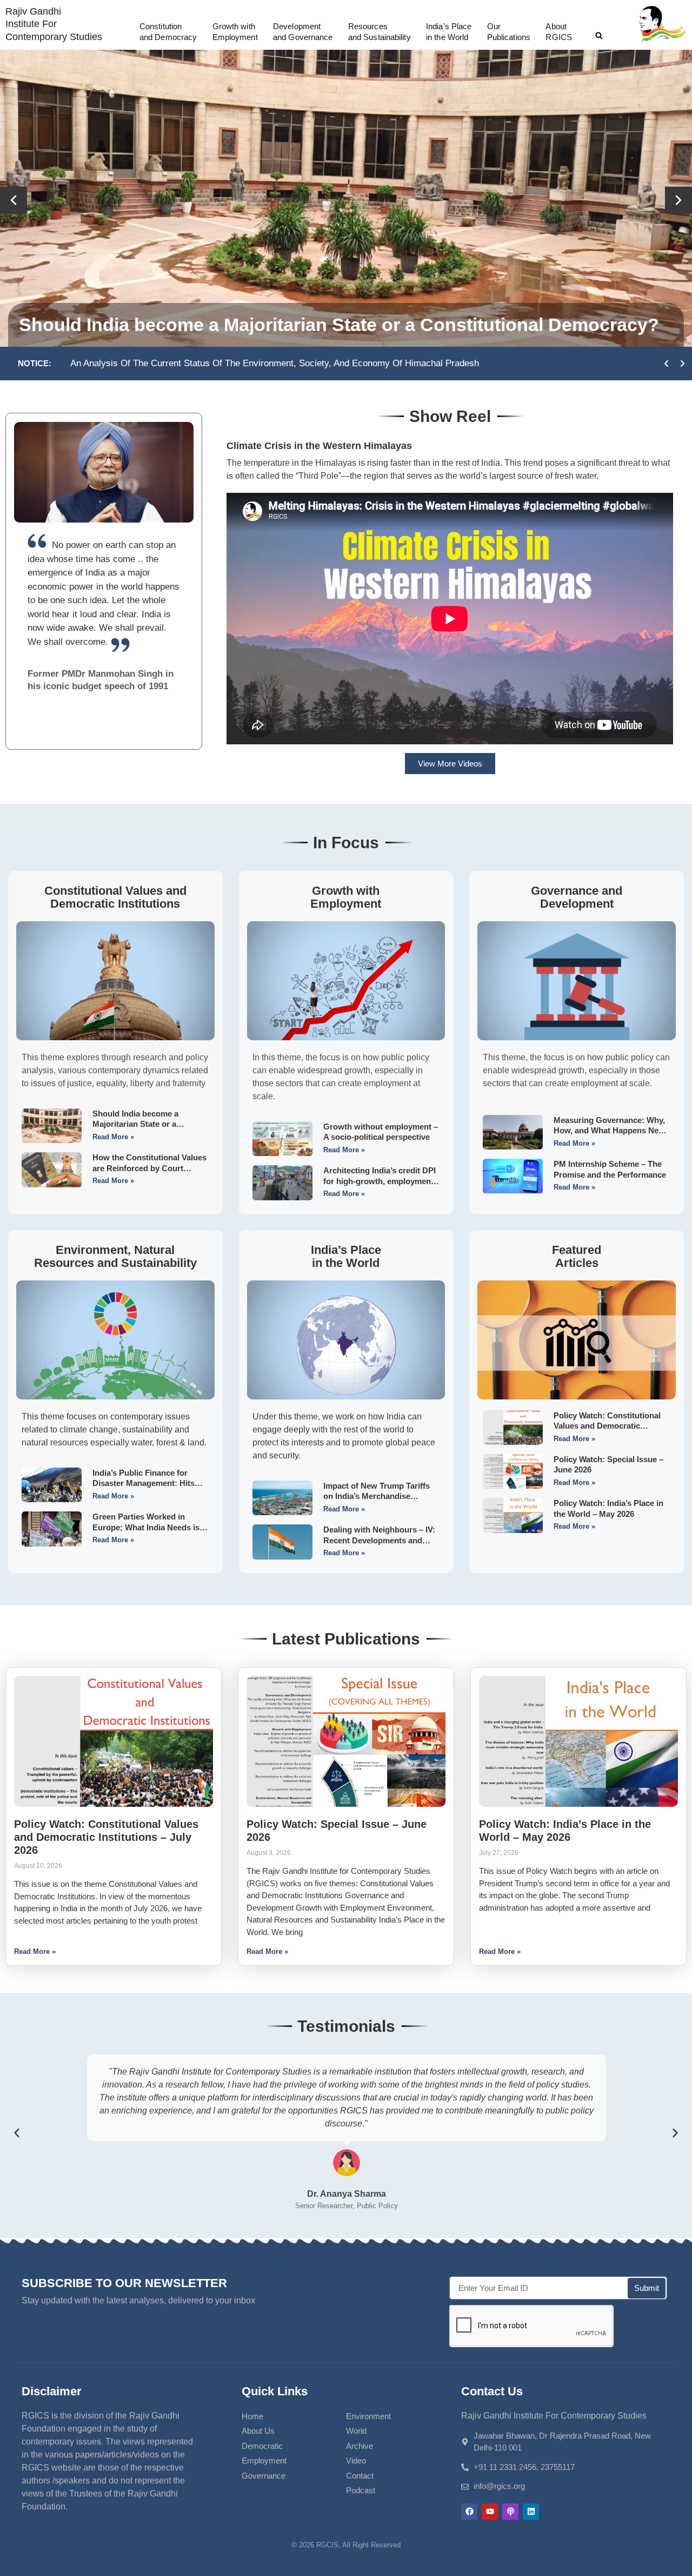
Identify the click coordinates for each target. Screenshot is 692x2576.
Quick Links (275, 2391)
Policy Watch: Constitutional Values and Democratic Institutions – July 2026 (607, 1426)
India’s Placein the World (449, 32)
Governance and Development (577, 897)
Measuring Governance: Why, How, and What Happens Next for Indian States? (610, 1131)
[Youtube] (490, 2512)
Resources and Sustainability (380, 32)
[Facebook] (469, 2512)
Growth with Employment (346, 897)
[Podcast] (510, 2512)
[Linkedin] (531, 2512)
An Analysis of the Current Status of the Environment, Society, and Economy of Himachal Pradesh (275, 363)
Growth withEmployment (235, 32)
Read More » (113, 1137)
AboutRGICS (559, 32)
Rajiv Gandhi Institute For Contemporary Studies (54, 24)
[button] (599, 36)
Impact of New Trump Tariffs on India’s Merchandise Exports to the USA (377, 1496)
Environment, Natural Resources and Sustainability (115, 1256)
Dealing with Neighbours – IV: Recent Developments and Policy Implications (379, 1540)
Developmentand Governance (303, 32)
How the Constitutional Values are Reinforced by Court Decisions (149, 1168)
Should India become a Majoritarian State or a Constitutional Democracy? (339, 325)
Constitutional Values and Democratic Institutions (115, 897)
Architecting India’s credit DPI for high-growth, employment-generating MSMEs (380, 1181)
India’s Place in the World (346, 1256)
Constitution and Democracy (168, 32)
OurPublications (509, 32)
